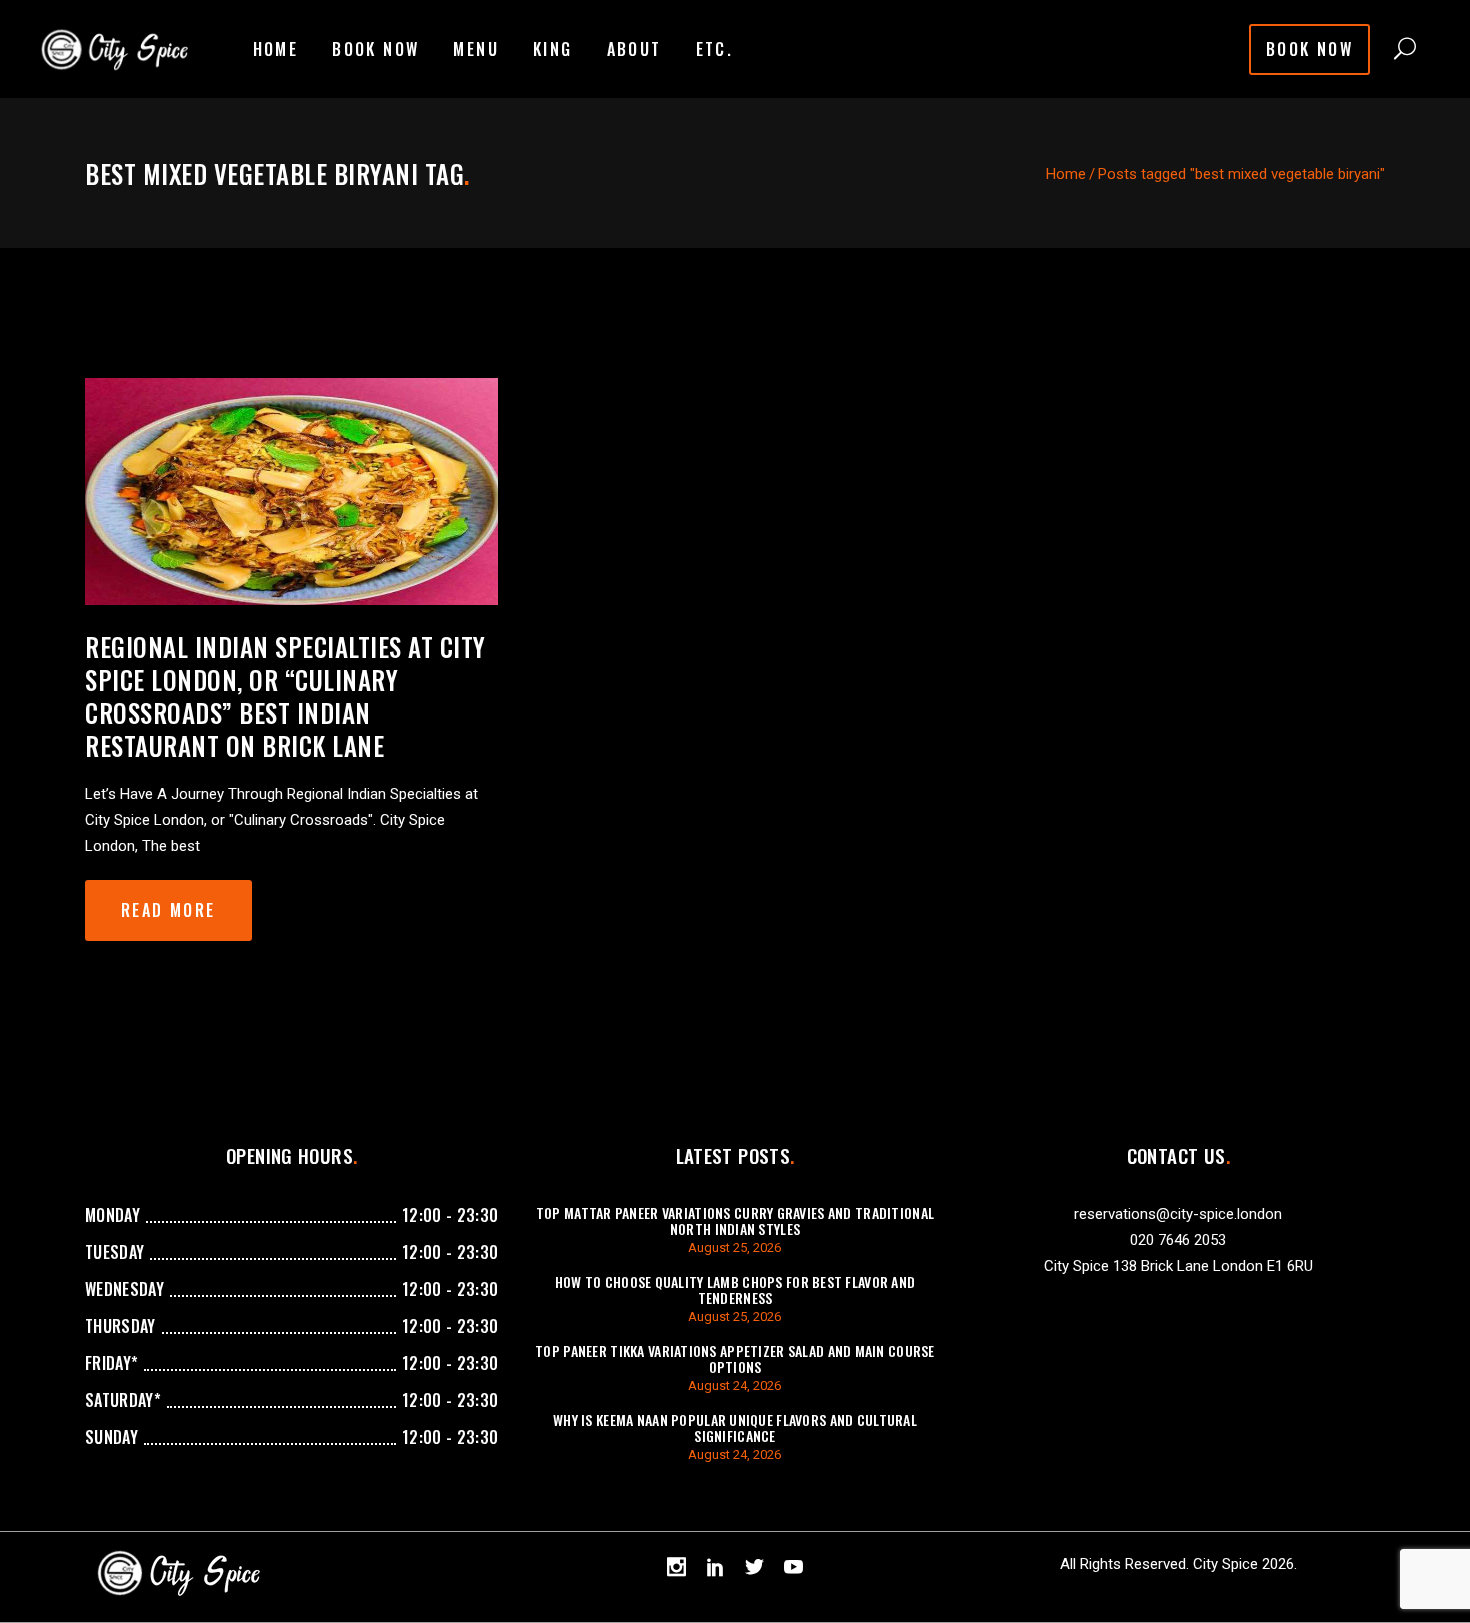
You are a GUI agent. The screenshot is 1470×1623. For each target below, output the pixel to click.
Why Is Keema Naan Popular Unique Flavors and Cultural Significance (735, 1427)
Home (1066, 174)
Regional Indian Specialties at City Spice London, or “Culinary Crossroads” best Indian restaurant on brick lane (285, 696)
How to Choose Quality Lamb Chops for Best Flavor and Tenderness (735, 1289)
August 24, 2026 (734, 1385)
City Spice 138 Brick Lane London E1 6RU (1178, 1266)
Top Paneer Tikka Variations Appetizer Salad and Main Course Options (735, 1358)
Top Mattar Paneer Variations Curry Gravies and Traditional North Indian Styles (735, 1220)
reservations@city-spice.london (1178, 1214)
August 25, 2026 (734, 1247)
